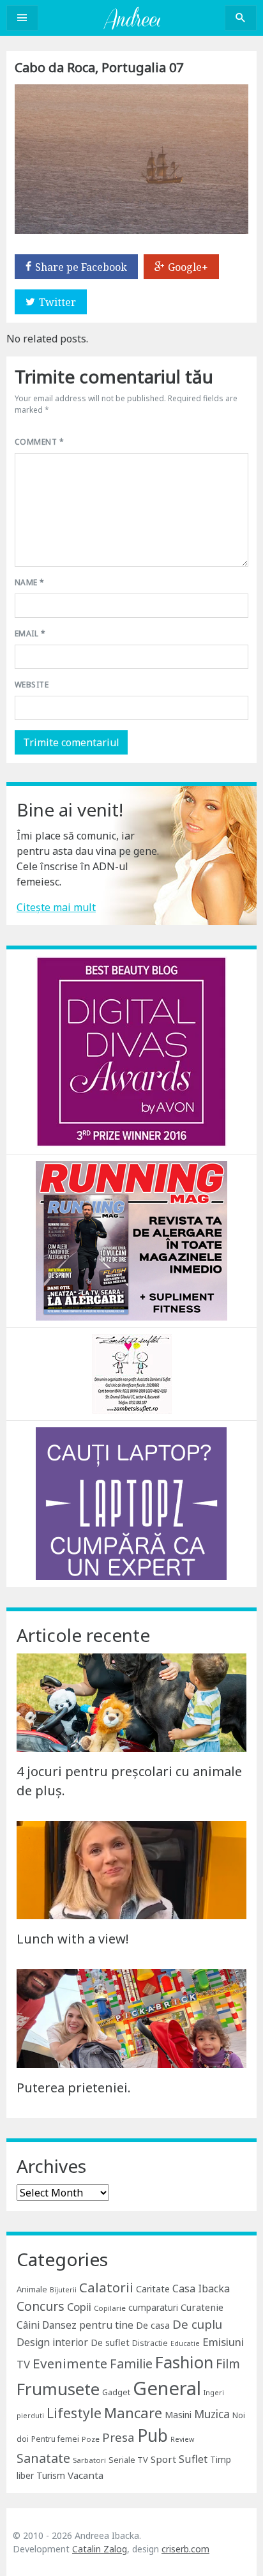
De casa (153, 2325)
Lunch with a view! (73, 1939)
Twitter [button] (57, 302)
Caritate (153, 2289)
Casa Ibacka (201, 2288)
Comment (39, 442)
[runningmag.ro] (131, 1239)
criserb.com (185, 2549)
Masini (178, 2415)
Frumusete (58, 2389)
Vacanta (86, 2475)
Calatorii (106, 2287)
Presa (118, 2437)
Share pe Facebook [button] (81, 267)
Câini (28, 2325)
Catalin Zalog (100, 2549)
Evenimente (70, 2363)
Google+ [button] (188, 267)
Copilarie (110, 2308)
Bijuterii (63, 2290)
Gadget (116, 2392)
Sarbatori (89, 2460)
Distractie (150, 2343)
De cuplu (197, 2324)
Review (182, 2439)
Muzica (212, 2414)
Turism (51, 2475)
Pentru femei (55, 2439)
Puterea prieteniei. (74, 2088)
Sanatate (43, 2458)
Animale (32, 2289)
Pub (153, 2435)
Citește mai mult (56, 907)
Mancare (133, 2413)
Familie (131, 2364)
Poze (91, 2439)
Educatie (185, 2343)
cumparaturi (153, 2307)
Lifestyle (74, 2413)
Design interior (52, 2342)
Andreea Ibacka (131, 18)
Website (32, 685)
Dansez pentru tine (88, 2325)
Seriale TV (128, 2460)
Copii (79, 2307)
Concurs (41, 2306)
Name (30, 582)
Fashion (184, 2362)
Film (228, 2364)
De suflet (110, 2342)
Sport (163, 2459)
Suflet (193, 2459)
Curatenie (202, 2307)
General (167, 2388)
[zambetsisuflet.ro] (132, 1373)
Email (30, 633)
